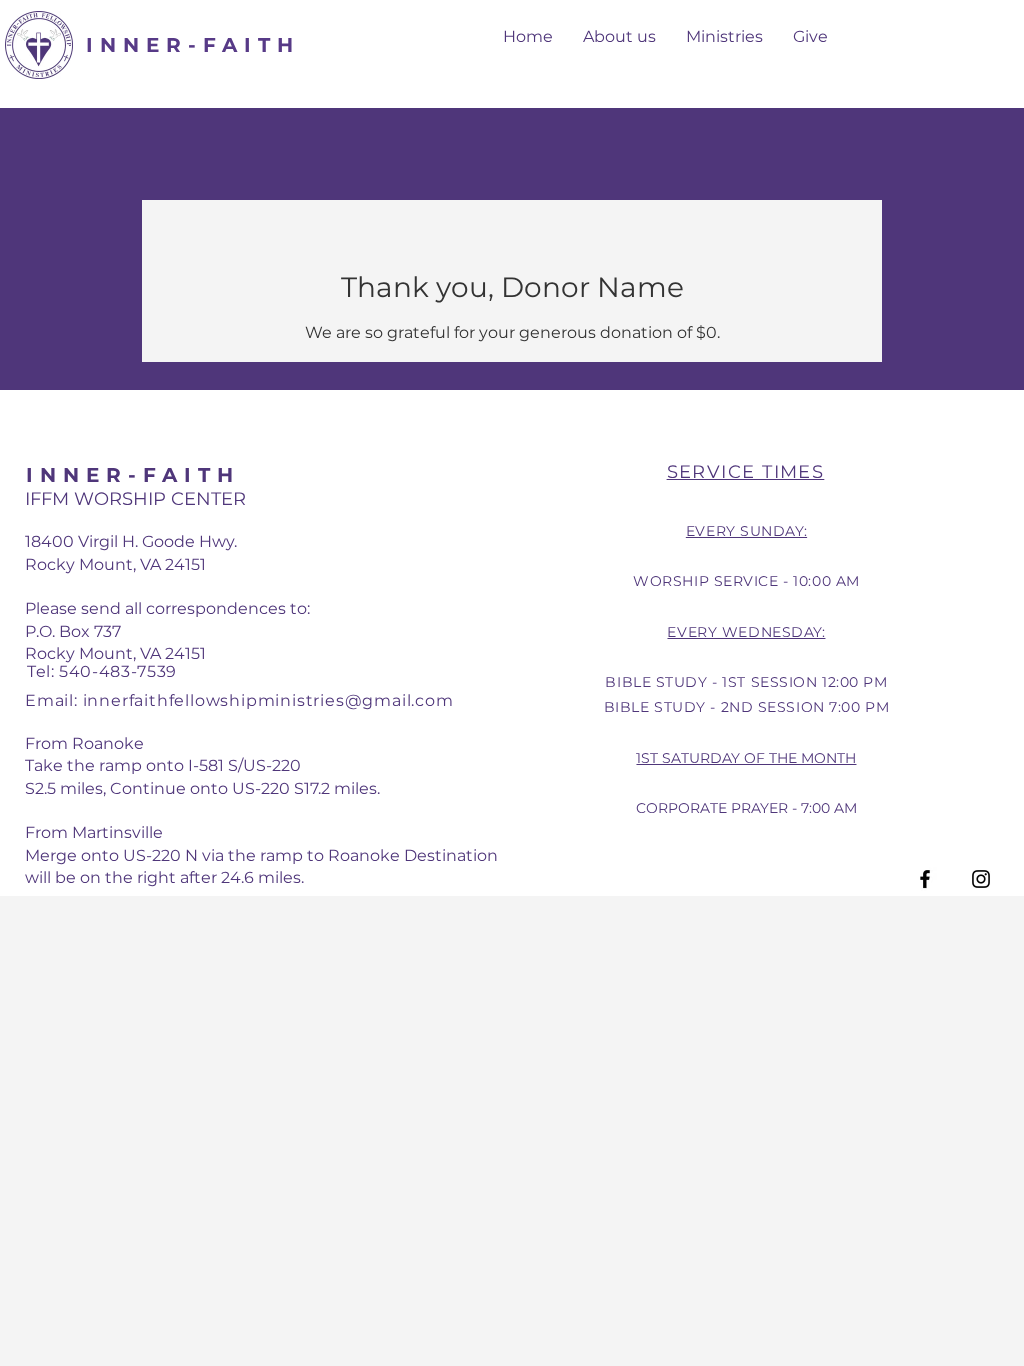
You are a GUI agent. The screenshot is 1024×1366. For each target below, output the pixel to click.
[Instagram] (981, 879)
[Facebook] (925, 879)
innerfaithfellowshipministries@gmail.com (268, 700)
